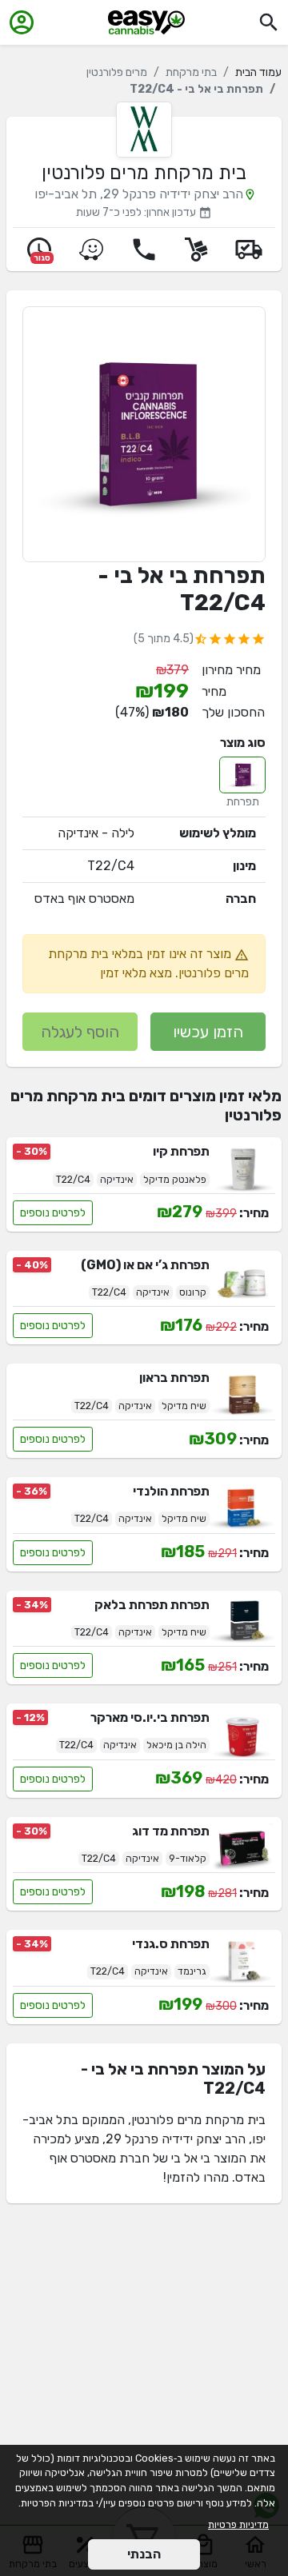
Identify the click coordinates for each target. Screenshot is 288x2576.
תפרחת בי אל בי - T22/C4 (182, 589)
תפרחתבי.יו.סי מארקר (150, 1717)
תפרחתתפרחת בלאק (152, 1605)
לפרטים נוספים (53, 1213)
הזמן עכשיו (208, 1032)
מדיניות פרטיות (238, 2524)
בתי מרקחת (191, 72)
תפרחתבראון (174, 1378)
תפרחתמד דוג (171, 1831)
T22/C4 (111, 866)
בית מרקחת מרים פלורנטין (144, 173)
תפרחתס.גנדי (171, 1944)
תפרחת (243, 802)
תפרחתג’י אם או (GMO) (145, 1265)
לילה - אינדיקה (96, 833)
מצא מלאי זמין (136, 973)
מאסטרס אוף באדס (84, 899)
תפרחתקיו (181, 1151)
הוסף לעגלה (80, 1032)
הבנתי (144, 2554)
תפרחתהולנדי (171, 1491)
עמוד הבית (258, 72)
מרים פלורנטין (117, 72)
